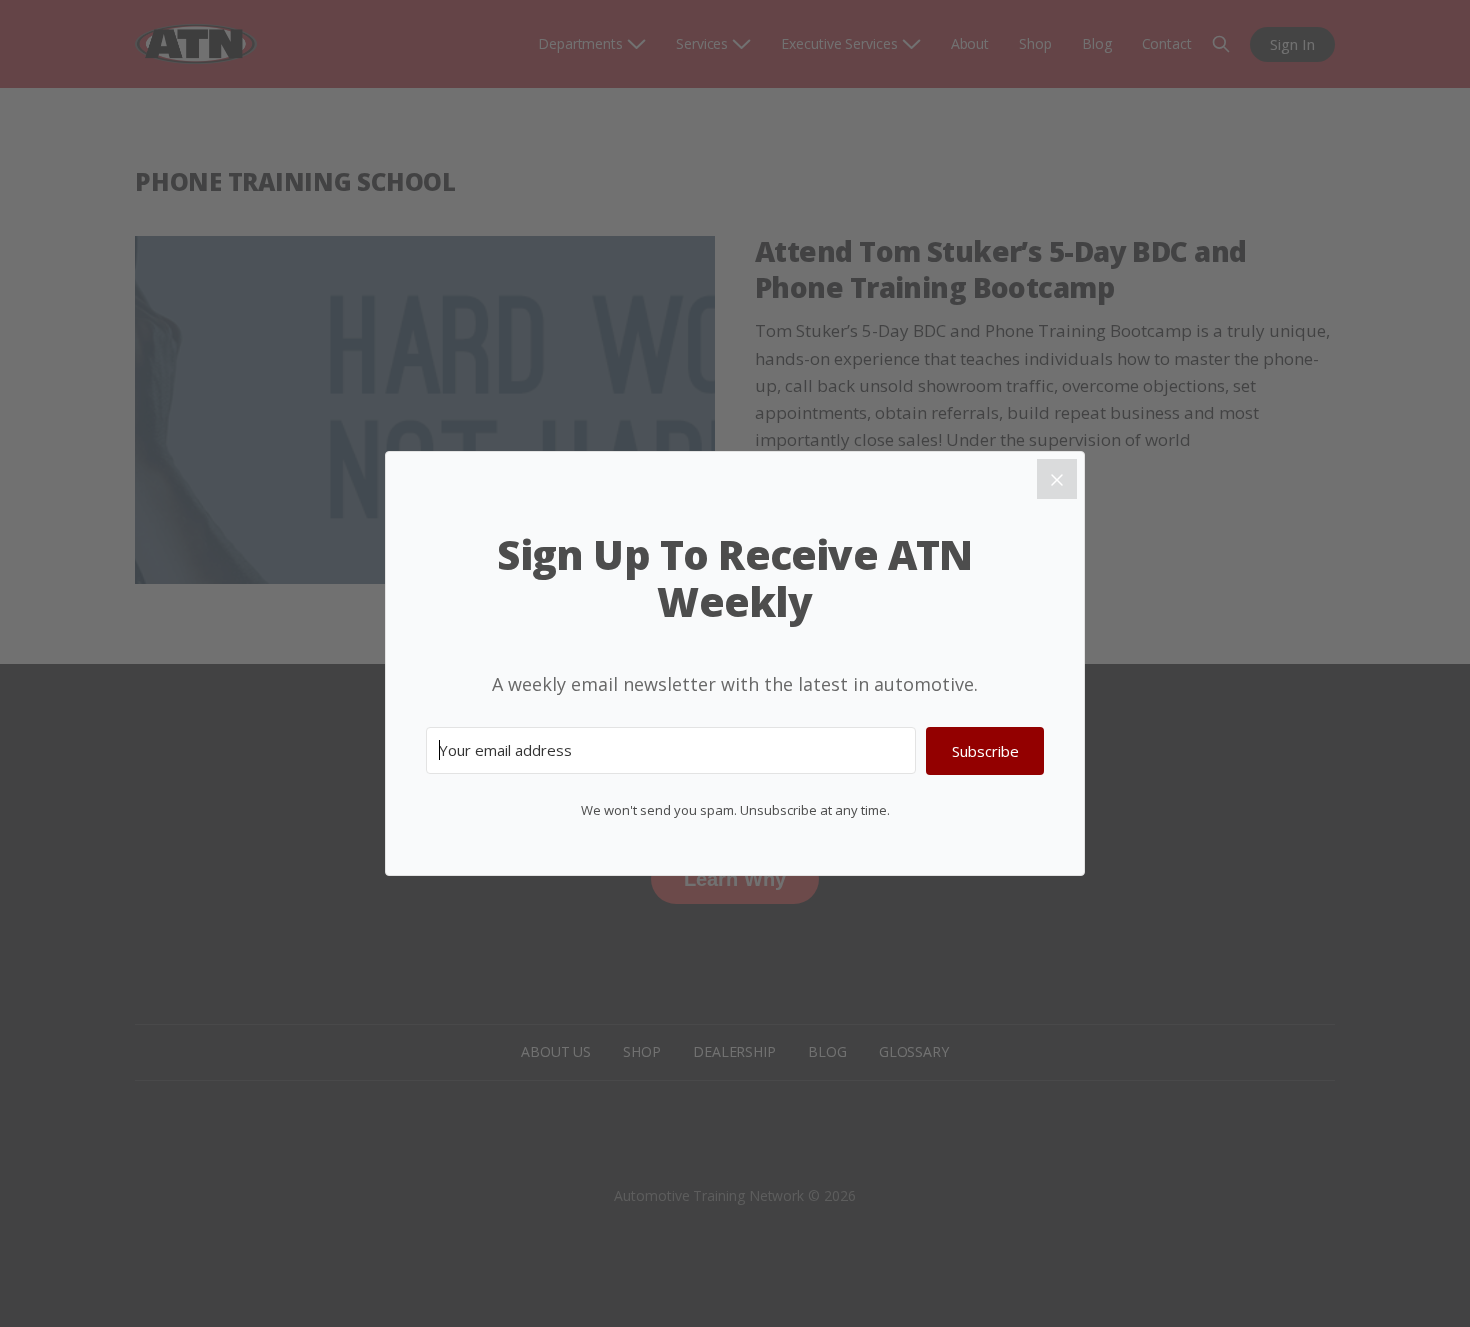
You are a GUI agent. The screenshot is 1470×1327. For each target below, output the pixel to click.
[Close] (1057, 479)
